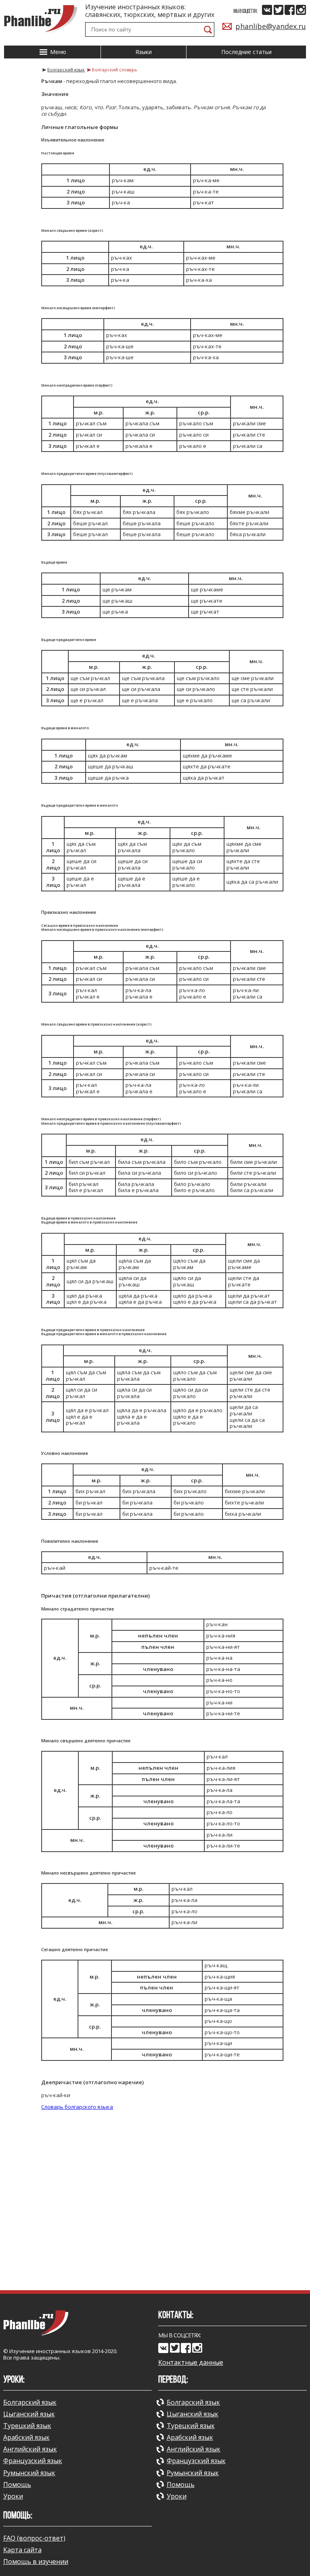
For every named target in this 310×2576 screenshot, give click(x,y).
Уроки (13, 2496)
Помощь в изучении (36, 2561)
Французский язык (33, 2461)
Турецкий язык (27, 2426)
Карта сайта (22, 2550)
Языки (144, 52)
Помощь (17, 2484)
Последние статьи (246, 52)
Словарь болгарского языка (77, 2107)
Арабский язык (26, 2437)
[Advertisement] (155, 2217)
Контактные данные (191, 2363)
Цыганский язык (29, 2414)
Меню (57, 52)
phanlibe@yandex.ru (271, 26)
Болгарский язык (30, 2402)
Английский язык (30, 2449)
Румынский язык (29, 2473)
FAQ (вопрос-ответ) (34, 2538)
